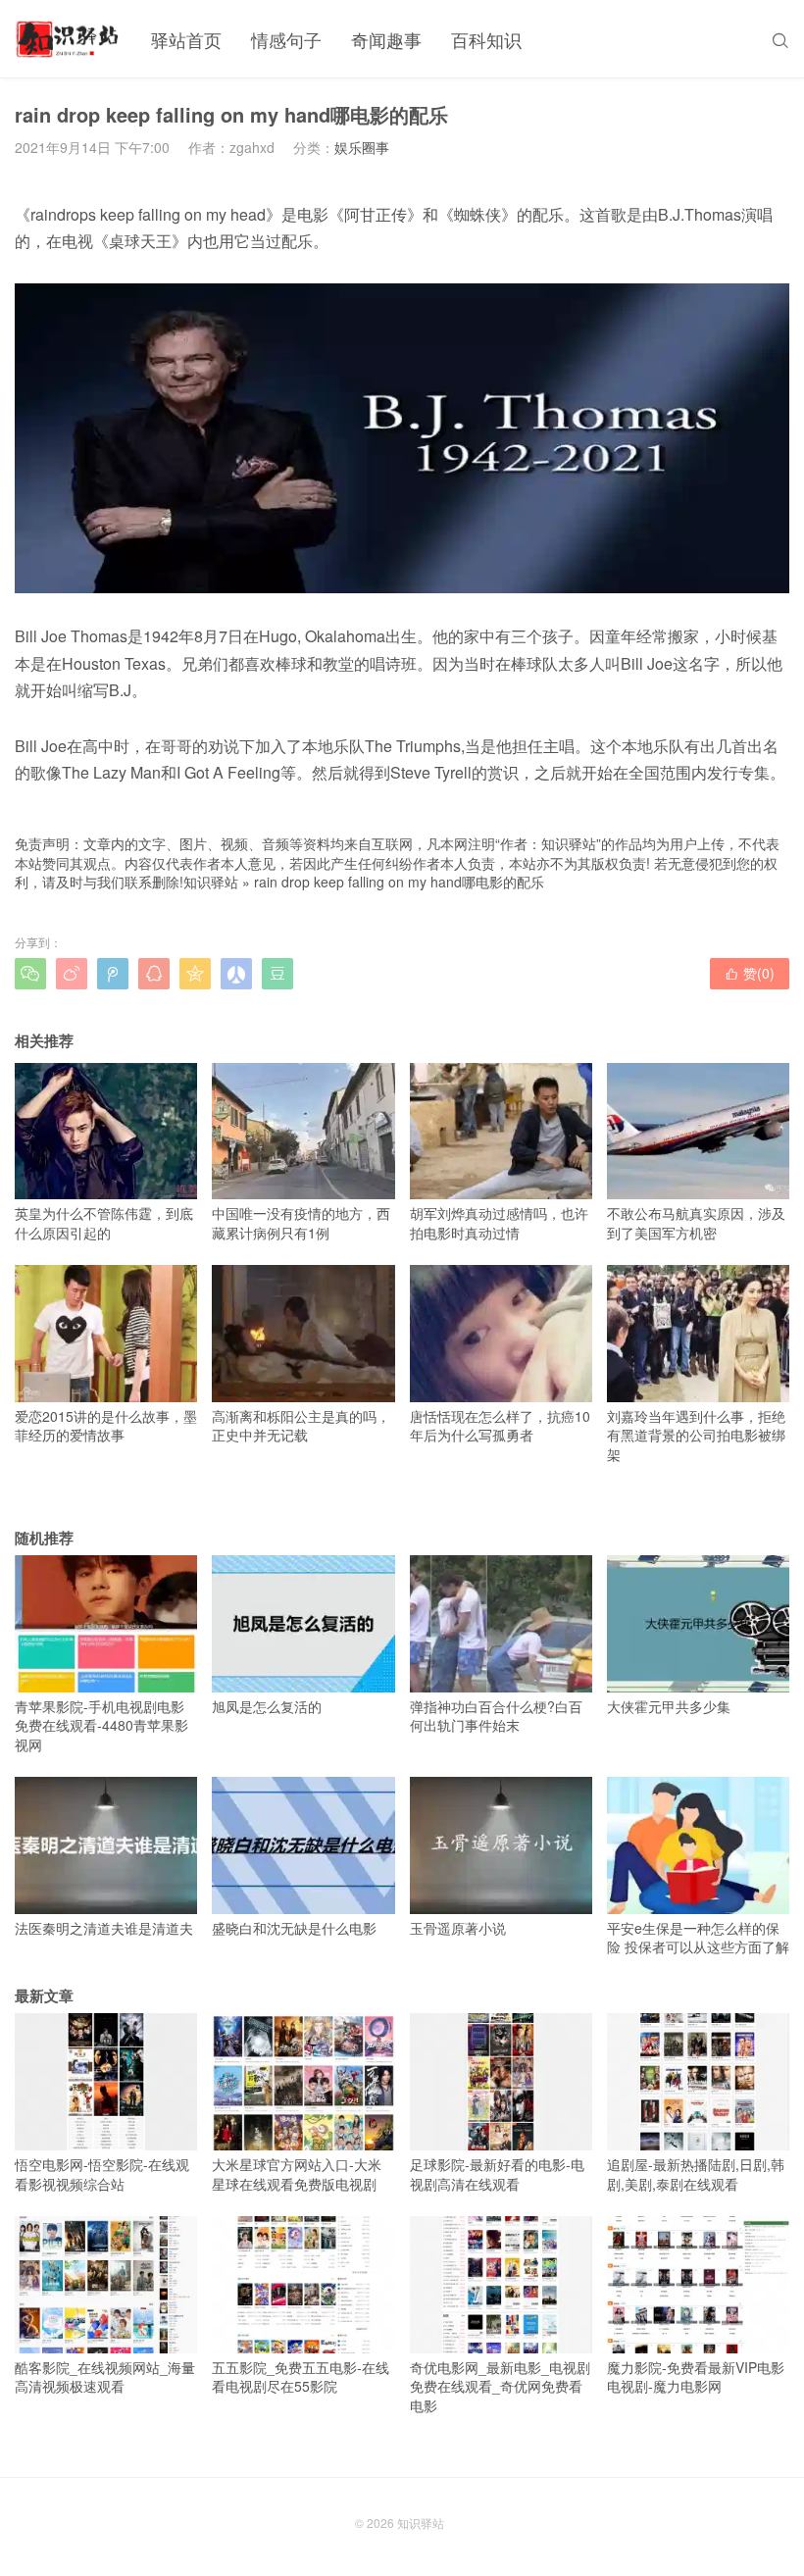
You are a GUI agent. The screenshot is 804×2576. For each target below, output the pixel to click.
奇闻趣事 (386, 39)
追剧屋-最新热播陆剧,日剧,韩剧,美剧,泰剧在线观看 (696, 2173)
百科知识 (486, 39)
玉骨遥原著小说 (458, 1928)
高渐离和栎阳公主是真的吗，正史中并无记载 (301, 1425)
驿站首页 (186, 39)
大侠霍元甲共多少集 (669, 1706)
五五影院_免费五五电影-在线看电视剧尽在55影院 (301, 2376)
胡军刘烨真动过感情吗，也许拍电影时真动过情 (499, 1223)
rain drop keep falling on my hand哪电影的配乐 (399, 882)
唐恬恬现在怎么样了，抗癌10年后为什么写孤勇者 (500, 1425)
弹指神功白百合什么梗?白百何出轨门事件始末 (496, 1716)
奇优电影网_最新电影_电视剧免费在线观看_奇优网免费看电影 (500, 2386)
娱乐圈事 (362, 147)
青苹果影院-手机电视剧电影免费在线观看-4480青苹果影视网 (101, 1725)
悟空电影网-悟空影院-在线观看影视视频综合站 (102, 2173)
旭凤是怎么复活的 (267, 1706)
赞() (750, 973)
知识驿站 (211, 882)
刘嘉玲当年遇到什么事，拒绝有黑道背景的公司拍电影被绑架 (696, 1435)
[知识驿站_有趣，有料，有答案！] (68, 39)
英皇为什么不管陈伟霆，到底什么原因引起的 (104, 1223)
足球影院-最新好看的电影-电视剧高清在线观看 (497, 2173)
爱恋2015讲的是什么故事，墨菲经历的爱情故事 (106, 1425)
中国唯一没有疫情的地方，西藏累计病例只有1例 (301, 1223)
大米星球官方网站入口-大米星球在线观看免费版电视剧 (297, 2173)
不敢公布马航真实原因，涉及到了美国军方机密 (696, 1223)
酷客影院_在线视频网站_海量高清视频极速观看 (105, 2376)
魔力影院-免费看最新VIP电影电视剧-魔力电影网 (696, 2376)
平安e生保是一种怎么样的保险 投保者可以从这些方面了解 (698, 1937)
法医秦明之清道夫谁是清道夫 (104, 1928)
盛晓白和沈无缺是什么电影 (294, 1928)
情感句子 (286, 39)
